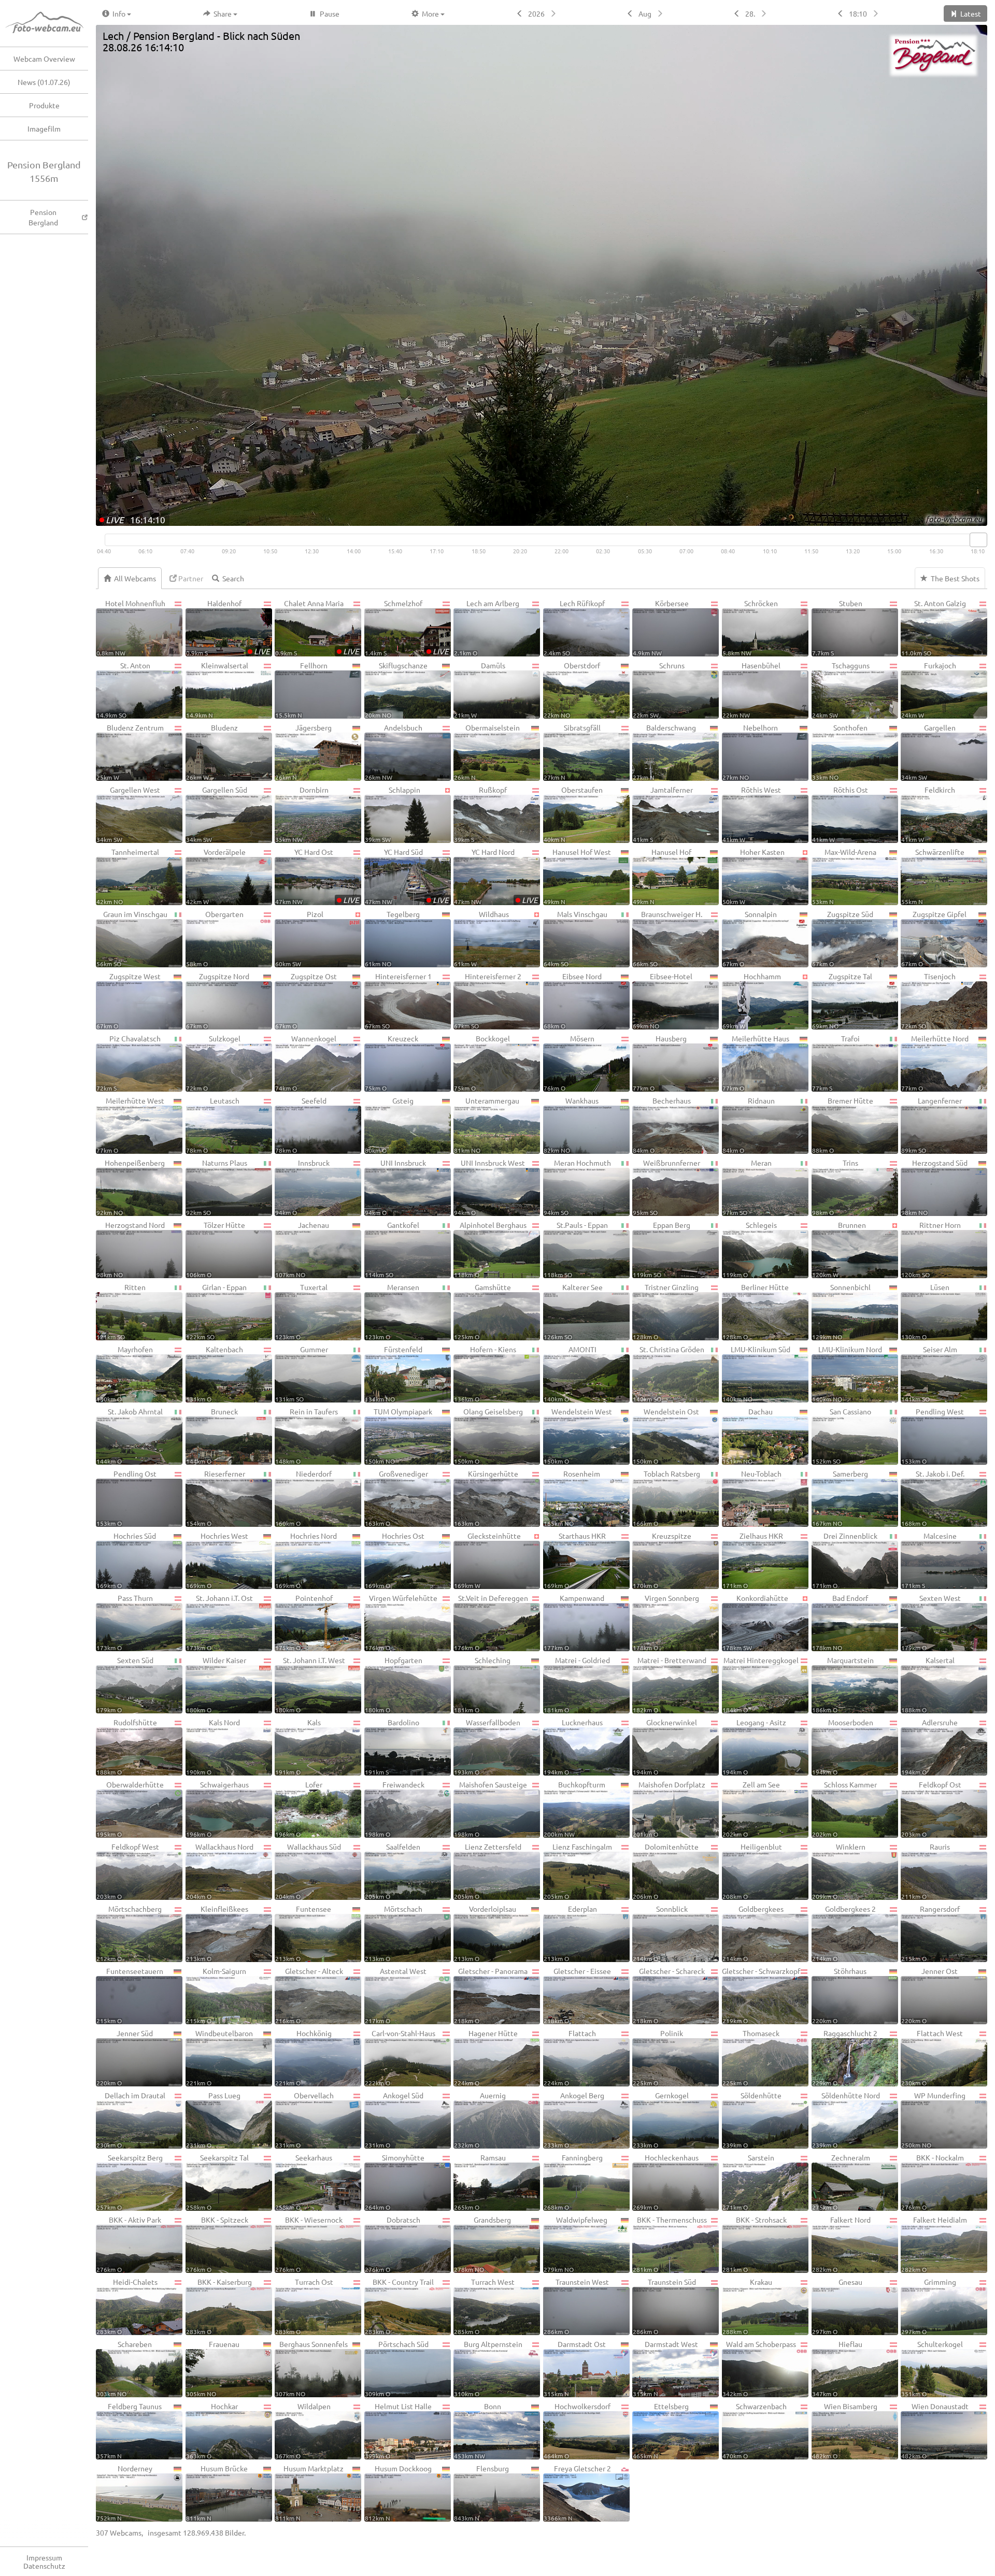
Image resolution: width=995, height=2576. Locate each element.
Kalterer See (573, 1311)
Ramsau (480, 2182)
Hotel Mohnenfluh (131, 627)
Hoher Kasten (754, 876)
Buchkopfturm (575, 1809)
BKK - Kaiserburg (219, 2306)
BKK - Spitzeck (217, 2244)
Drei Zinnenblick (845, 1560)
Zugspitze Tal (842, 1000)
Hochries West (217, 1560)
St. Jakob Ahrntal (130, 1436)
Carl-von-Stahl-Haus (400, 2057)
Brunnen (839, 1249)
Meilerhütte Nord (935, 1063)
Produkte (44, 105)
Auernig (480, 2120)
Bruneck (212, 1436)
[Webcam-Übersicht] (49, 23)
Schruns (658, 690)
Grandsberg (482, 2244)
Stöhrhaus (840, 1995)
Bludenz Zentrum (130, 752)
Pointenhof (304, 1622)
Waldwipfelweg (576, 2244)
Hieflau (837, 2368)
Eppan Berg (662, 1249)
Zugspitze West (129, 1000)
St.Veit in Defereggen (491, 1622)
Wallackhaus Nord (220, 1871)
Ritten (121, 1311)
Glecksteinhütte (487, 1560)
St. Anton (123, 690)
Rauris (926, 1871)
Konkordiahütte (755, 1622)
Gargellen (928, 752)
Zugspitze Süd (843, 938)
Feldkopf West (128, 1871)
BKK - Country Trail (400, 2306)
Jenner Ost (929, 1995)
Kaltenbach (215, 1373)
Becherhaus (662, 1125)
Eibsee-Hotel (663, 1000)
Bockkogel (482, 1063)
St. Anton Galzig (934, 627)
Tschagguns (841, 690)
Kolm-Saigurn (216, 1995)
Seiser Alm (929, 1373)
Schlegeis (750, 1249)
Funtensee (303, 1933)
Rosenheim (572, 1498)
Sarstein (748, 2182)
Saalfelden (393, 1871)
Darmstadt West (665, 2368)
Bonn (478, 2430)
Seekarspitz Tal (218, 2182)
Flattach (570, 2057)
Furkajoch (929, 690)
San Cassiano (842, 1436)
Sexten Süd (125, 1684)
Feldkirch (928, 814)
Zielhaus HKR (753, 1560)
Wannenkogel (306, 1063)
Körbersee (660, 627)
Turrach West (484, 2306)
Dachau (748, 1436)
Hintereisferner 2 (487, 1000)
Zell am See (751, 1809)
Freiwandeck (395, 1809)
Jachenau (302, 1249)
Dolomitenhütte (666, 1871)
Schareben (124, 2368)
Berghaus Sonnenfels (311, 2368)
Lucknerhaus (573, 1747)
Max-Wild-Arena (844, 876)
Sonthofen (840, 752)
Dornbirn (302, 814)
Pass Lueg (214, 2120)
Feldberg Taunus (129, 2430)
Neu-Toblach (752, 1498)
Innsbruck (302, 1187)
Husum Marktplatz (309, 2493)
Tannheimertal (128, 876)
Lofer (299, 1809)
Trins (835, 1187)
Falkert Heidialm (934, 2244)
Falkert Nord (842, 2244)
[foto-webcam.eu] (946, 519)
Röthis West (752, 814)
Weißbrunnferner (666, 1187)
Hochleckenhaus (666, 2182)
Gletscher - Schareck (669, 1995)
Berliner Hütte (756, 1311)
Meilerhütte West (130, 1125)
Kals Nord (213, 1747)
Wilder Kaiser (216, 1684)
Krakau (747, 2306)
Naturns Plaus (217, 1187)
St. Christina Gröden (668, 1373)
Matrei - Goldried (577, 1684)
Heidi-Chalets (127, 2306)
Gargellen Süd (217, 814)
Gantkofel (392, 1249)
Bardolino (392, 1747)
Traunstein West (576, 2306)
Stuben (837, 627)
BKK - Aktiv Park (129, 2244)
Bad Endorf (840, 1622)
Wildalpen (303, 2430)
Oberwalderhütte (130, 1809)
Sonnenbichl (841, 1311)
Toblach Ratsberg (666, 1498)
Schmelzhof (407, 627)
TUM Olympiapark (399, 1436)
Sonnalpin (750, 938)
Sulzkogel (213, 1063)
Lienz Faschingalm (578, 1871)
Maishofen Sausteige (490, 1809)
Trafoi (836, 1063)
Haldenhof (228, 627)
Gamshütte (482, 1311)
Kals (298, 1747)
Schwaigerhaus (218, 1809)
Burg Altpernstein (488, 2368)
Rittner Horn (931, 1249)
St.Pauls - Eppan (576, 1249)
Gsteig (389, 1125)
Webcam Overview (44, 59)
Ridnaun (749, 1125)
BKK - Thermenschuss (670, 2244)
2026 (536, 13)
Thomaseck (751, 2057)
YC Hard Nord (496, 876)
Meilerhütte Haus (756, 1063)
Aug (645, 13)
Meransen (392, 1311)
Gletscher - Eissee (577, 1995)
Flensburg (481, 2493)
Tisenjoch (928, 1000)
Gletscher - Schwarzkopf (761, 1995)
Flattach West (932, 2057)
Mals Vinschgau (575, 938)
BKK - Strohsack (755, 2244)
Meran (747, 1187)
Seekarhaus (304, 2182)
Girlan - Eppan (217, 1311)
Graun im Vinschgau (132, 938)
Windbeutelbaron (220, 2057)
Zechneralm (841, 2182)
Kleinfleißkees (217, 1933)
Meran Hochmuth (577, 1187)
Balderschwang (664, 752)
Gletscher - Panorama (491, 1995)
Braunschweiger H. (667, 938)
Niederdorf (303, 1498)
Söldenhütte (752, 2120)
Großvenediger (396, 1498)
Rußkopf (480, 814)
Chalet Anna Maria (317, 627)
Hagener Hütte (486, 2057)
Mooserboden (843, 1747)
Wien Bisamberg (845, 2430)
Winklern (839, 1871)
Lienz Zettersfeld (487, 1871)
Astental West (396, 1995)
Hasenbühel (751, 690)
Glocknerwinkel (665, 1747)
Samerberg (840, 1498)
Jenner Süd (125, 2057)
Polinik (658, 2057)
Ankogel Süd (394, 2120)
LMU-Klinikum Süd (757, 1373)
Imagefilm (44, 128)
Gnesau (837, 2306)
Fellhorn (301, 690)
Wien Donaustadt (935, 2430)
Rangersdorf (930, 1933)
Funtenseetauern (130, 1995)
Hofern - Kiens (485, 1373)
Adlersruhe (929, 1747)
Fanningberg (573, 2182)
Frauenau (213, 2368)
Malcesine (929, 1560)
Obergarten (215, 938)
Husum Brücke (217, 2493)
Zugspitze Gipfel (934, 938)
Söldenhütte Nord (846, 2120)
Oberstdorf (572, 690)
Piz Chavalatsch (129, 1063)
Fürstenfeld (394, 1373)
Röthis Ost (840, 814)
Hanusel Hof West (578, 876)
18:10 (858, 13)
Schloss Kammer (845, 1809)
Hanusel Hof (662, 876)
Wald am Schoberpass (759, 2368)
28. (750, 13)
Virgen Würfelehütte (401, 1622)
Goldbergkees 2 (844, 1933)
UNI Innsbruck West (489, 1187)
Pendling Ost (126, 1498)
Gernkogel (660, 2120)
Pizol (299, 938)
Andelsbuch (394, 752)
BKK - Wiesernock (309, 2244)
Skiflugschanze (396, 690)
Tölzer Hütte (216, 1249)
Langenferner (932, 1125)
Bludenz (212, 752)
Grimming (929, 2306)
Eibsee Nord (573, 1000)
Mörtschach (394, 1933)
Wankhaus (571, 1125)
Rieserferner (216, 1498)
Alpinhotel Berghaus (490, 1249)
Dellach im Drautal (131, 2120)
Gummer (302, 1373)
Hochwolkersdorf (577, 2430)
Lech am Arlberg (487, 627)
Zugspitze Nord (218, 1000)
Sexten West (931, 1622)
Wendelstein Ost (666, 1436)
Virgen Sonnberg (666, 1622)
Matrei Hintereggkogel (761, 1684)
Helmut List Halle (399, 2430)
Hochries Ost (395, 1560)
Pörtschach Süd (397, 2368)
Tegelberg (392, 938)
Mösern (569, 1063)
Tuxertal (301, 1311)
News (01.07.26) (44, 82)
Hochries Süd (126, 1560)
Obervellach (304, 2120)
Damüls (479, 690)
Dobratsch (393, 2244)
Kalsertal (928, 1684)
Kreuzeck (392, 1063)
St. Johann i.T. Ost (220, 1622)
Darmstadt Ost (575, 2368)
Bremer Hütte (843, 1125)
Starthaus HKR (575, 1560)
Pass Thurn (125, 1622)
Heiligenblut (752, 1871)
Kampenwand (574, 1622)
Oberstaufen (573, 814)
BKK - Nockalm (933, 2182)
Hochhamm (752, 1000)
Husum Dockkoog (398, 2493)
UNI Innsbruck (396, 1187)
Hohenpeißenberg (131, 1187)
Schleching (482, 1684)
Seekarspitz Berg (130, 2182)
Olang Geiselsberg (488, 1436)
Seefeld (301, 1125)
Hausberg (660, 1063)
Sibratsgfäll (572, 752)
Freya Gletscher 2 (577, 2493)
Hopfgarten (394, 1684)
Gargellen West (128, 814)
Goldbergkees (753, 1933)
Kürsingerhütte (486, 1498)
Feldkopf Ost (931, 1809)
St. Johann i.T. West (310, 1684)
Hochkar (212, 2430)
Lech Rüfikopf (574, 627)
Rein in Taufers (307, 1436)
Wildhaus (481, 938)
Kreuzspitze (662, 1560)
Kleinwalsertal (217, 690)
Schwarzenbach (755, 2430)
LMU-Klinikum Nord (847, 1373)
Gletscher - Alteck (309, 1995)
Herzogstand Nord (131, 1249)
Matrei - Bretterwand (669, 1684)
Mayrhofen (125, 1373)
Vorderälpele (216, 876)
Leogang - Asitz (754, 1747)
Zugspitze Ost (306, 1000)
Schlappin (393, 814)
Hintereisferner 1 (398, 1000)
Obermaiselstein (487, 752)
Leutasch (213, 1125)
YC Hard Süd (407, 876)
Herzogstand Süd (934, 1187)
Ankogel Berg (574, 2120)
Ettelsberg (661, 2430)
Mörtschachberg (129, 1933)
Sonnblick (660, 1933)
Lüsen (925, 1311)
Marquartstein (843, 1684)
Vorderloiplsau (485, 1933)
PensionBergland (43, 217)
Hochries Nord (306, 1560)
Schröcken (750, 627)
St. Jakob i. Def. (933, 1498)
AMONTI (570, 1373)
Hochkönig (303, 2057)
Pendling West (933, 1436)
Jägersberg (303, 752)
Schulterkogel (932, 2368)
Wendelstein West (578, 1436)
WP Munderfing (933, 2120)
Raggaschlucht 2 (845, 2057)
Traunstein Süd (664, 2306)
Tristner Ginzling (666, 1311)
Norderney (124, 2493)
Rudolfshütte (127, 1747)
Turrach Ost (304, 2306)
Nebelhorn (750, 752)
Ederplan (570, 1933)
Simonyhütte (395, 2182)
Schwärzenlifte (933, 876)
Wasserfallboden (487, 1747)
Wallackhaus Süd (308, 1871)
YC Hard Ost (317, 876)
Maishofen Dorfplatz (669, 1809)
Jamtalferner (663, 814)
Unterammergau (487, 1125)
